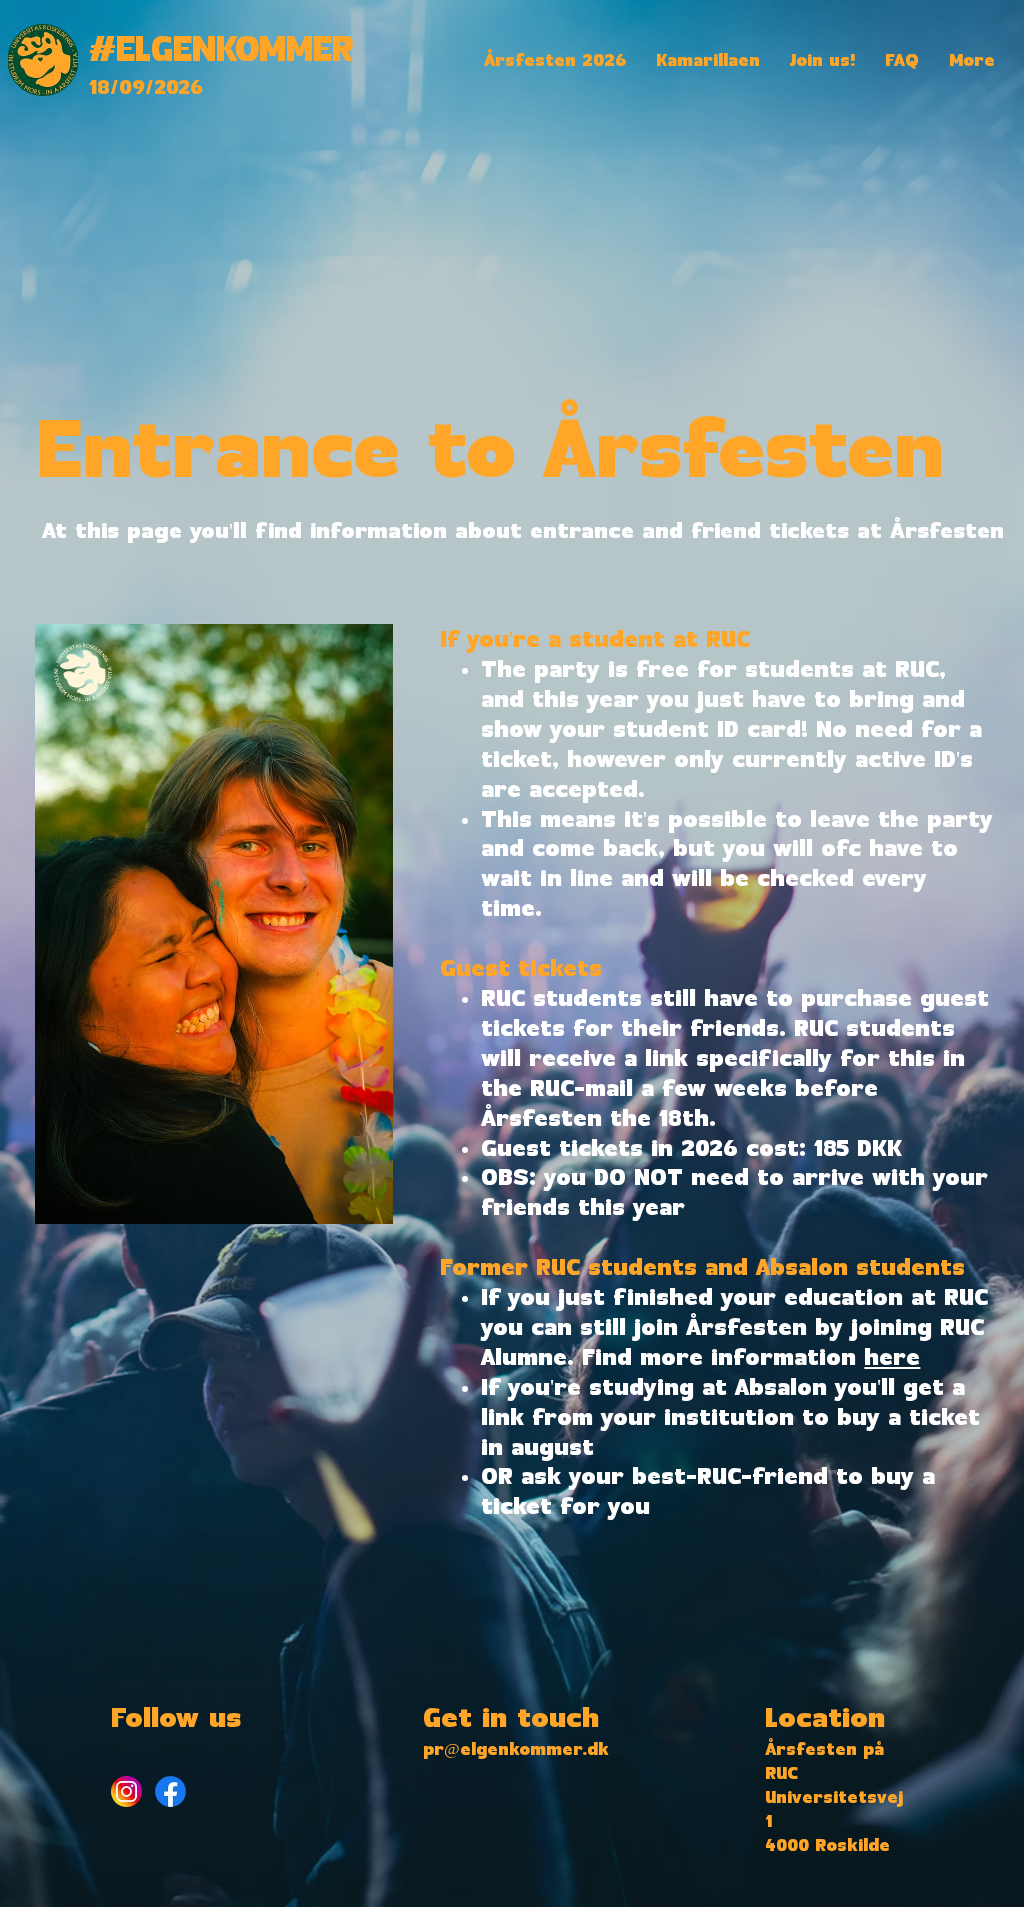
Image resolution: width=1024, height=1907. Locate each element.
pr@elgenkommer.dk (516, 1750)
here (892, 1358)
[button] (555, 61)
